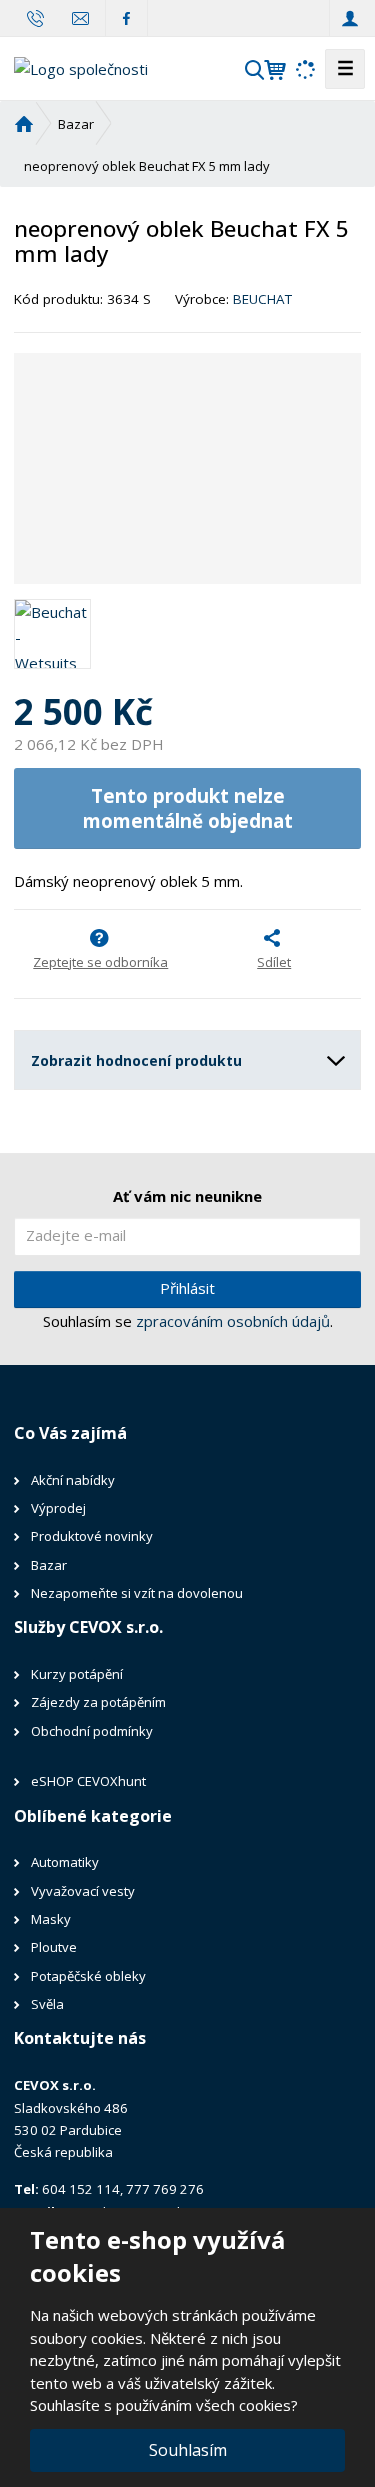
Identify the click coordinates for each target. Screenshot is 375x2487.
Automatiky (65, 1862)
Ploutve (54, 1947)
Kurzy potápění (77, 1674)
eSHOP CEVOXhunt (88, 1781)
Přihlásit (187, 1288)
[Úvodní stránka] (81, 67)
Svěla (49, 2004)
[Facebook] (126, 17)
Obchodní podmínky (92, 1731)
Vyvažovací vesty (83, 1891)
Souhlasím (188, 2450)
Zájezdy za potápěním (98, 1702)
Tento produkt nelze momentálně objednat (188, 808)
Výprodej (60, 1508)
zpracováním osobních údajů (233, 1321)
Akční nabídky (73, 1480)
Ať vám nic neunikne (187, 1196)
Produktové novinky (92, 1536)
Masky (51, 1919)
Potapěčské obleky (88, 1976)
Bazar (50, 1565)
